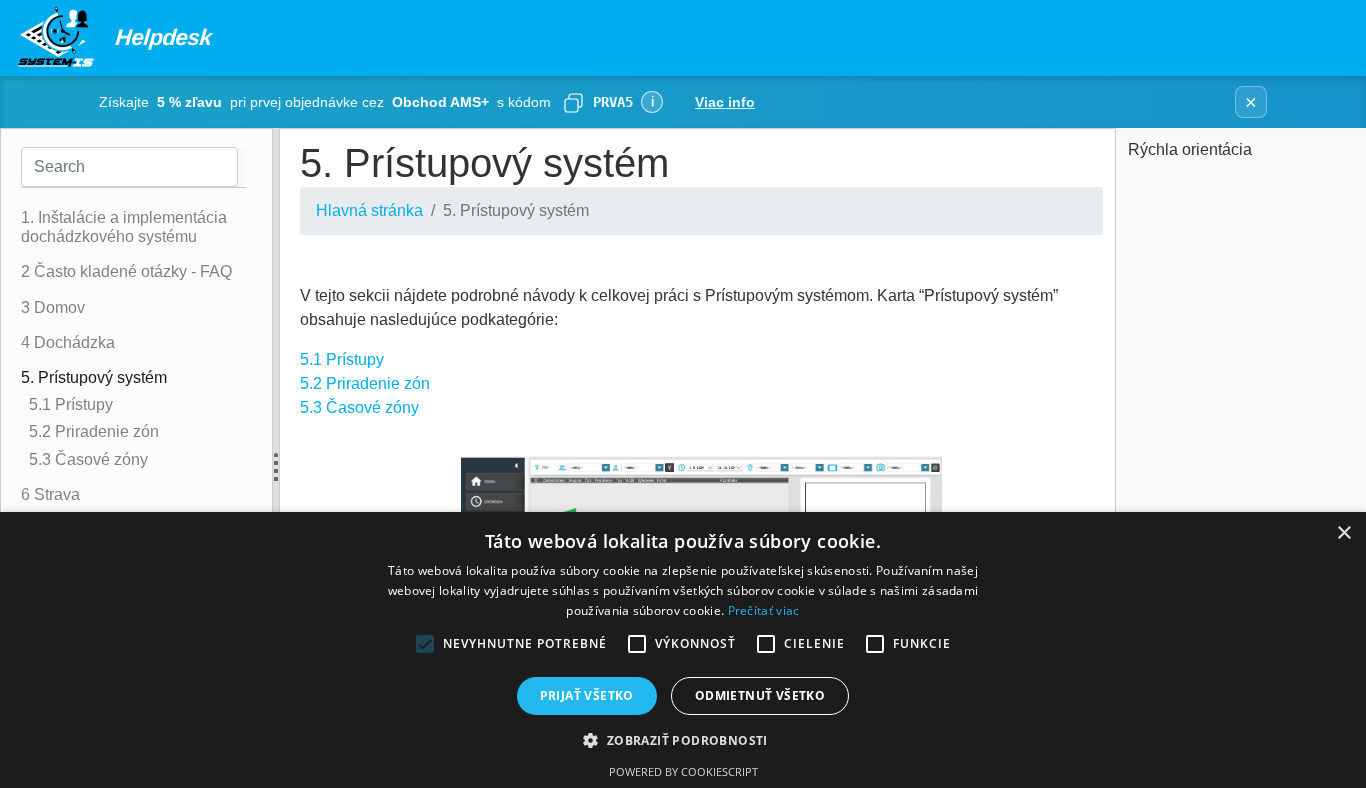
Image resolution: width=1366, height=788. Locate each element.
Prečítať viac (764, 610)
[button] (682, 740)
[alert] (683, 650)
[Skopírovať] (573, 102)
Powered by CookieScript (683, 771)
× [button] (1343, 533)
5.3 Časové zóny (359, 407)
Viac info (725, 102)
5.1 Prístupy (342, 359)
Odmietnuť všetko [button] (760, 695)
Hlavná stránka (369, 210)
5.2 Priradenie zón (365, 383)
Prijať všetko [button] (587, 695)
